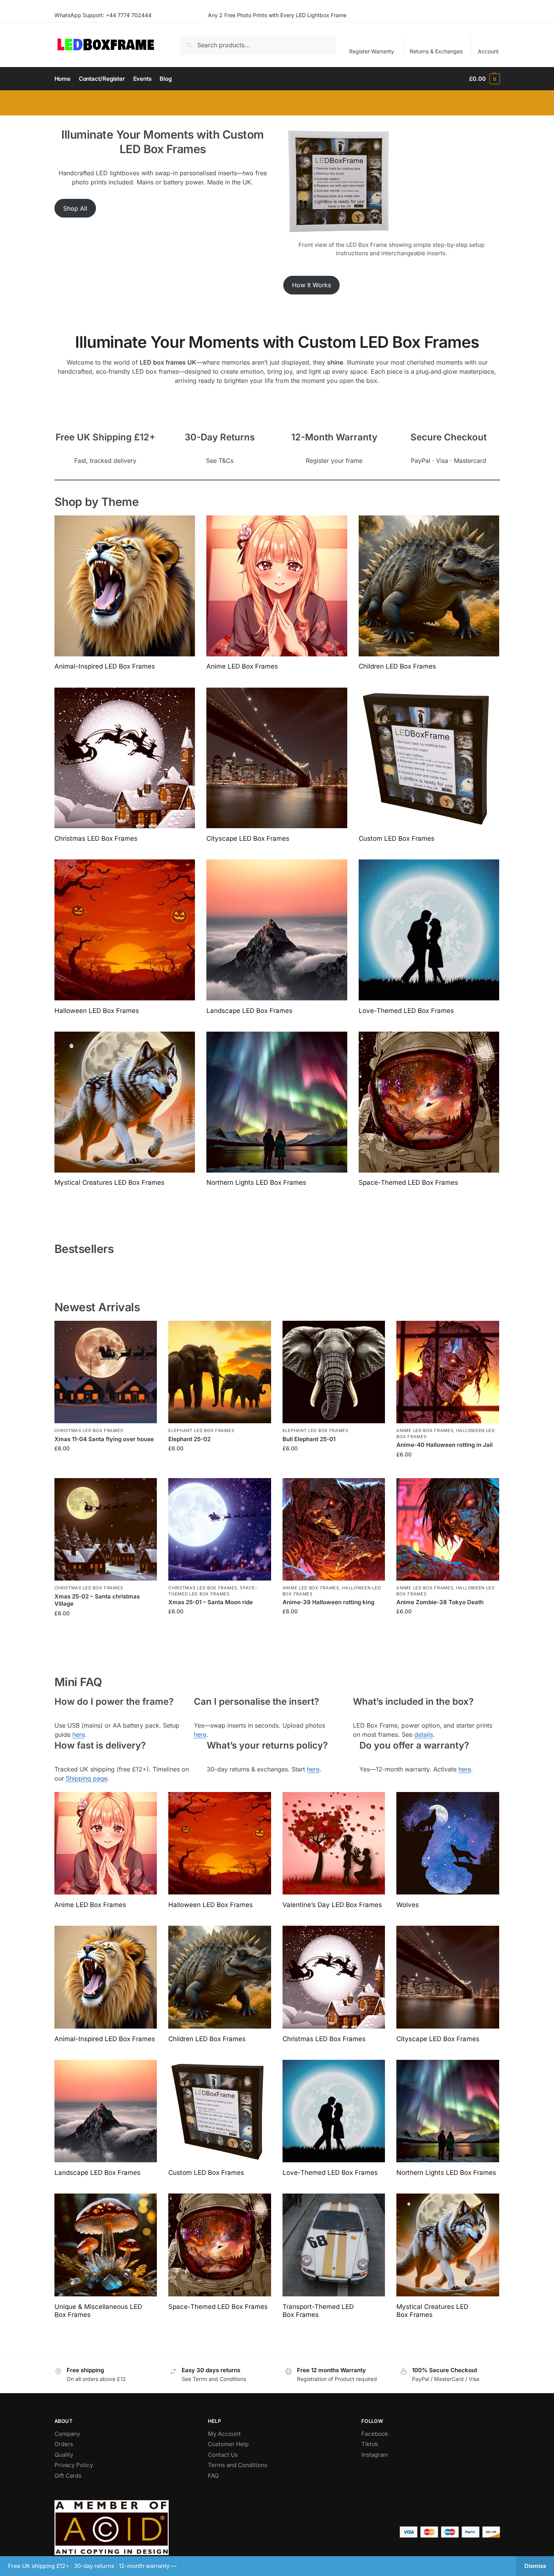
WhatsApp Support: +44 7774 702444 (103, 15)
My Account (224, 2434)
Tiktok (370, 2444)
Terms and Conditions (238, 2465)
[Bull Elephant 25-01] (334, 1372)
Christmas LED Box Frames (89, 1430)
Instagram (375, 2455)
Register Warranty (372, 51)
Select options (106, 1464)
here (79, 1734)
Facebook (375, 2434)
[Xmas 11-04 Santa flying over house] (106, 1372)
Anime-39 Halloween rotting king (328, 1602)
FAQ (213, 2476)
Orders (64, 2444)
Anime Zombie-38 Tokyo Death (440, 1602)
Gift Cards (68, 2476)
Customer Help (228, 2444)
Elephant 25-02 (189, 1439)
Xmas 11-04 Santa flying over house (104, 1439)
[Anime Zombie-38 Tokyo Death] (448, 1530)
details (424, 1734)
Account (488, 51)
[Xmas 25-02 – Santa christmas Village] (106, 1530)
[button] (484, 79)
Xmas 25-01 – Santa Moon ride (211, 1602)
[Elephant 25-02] (220, 1372)
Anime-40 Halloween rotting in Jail (445, 1445)
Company (67, 2434)
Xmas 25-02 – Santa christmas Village (97, 1600)
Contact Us (223, 2455)
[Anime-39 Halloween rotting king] (334, 1530)
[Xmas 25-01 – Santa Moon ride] (220, 1530)
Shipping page (87, 1778)
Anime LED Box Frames (425, 1430)
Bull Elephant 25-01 (309, 1439)
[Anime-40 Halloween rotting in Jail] (448, 1372)
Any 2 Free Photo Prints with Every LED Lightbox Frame (277, 15)
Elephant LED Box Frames (201, 1430)
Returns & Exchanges (436, 51)
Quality (64, 2455)
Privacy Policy (74, 2465)
